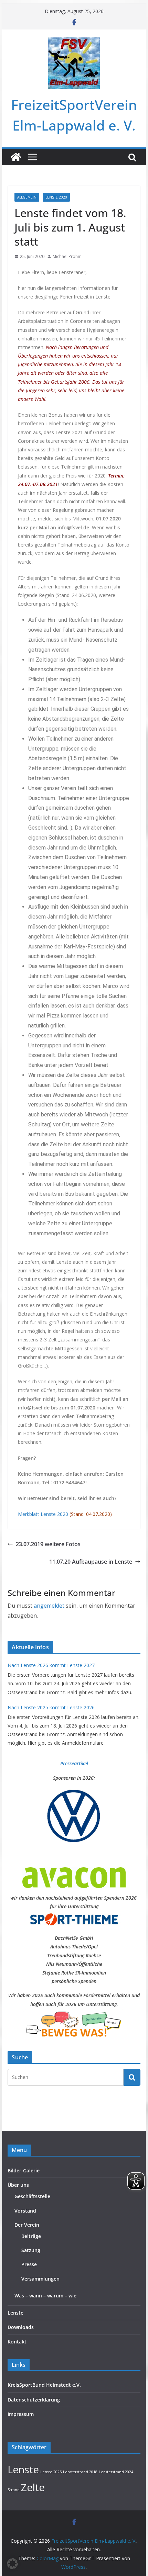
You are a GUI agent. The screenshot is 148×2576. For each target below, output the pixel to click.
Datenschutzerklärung (34, 2400)
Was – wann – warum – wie (45, 2296)
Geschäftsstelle (32, 2196)
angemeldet (49, 1606)
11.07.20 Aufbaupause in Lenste (91, 1562)
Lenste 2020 (56, 197)
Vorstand (25, 2211)
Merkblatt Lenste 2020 (43, 1514)
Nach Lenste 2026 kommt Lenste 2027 (51, 1665)
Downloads (21, 2327)
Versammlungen (40, 2279)
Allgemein (27, 197)
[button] (12, 2564)
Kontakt (17, 2342)
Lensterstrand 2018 (80, 2472)
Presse (29, 2264)
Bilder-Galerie (24, 2170)
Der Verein (27, 2225)
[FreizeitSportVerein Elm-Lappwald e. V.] (16, 157)
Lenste (15, 2313)
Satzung (31, 2250)
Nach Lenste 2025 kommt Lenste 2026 (51, 1707)
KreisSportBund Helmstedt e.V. (44, 2385)
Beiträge (31, 2236)
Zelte (33, 2487)
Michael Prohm (67, 256)
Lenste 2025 (51, 2472)
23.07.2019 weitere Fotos (48, 1544)
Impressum (21, 2414)
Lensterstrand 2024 (116, 2472)
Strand (14, 2490)
